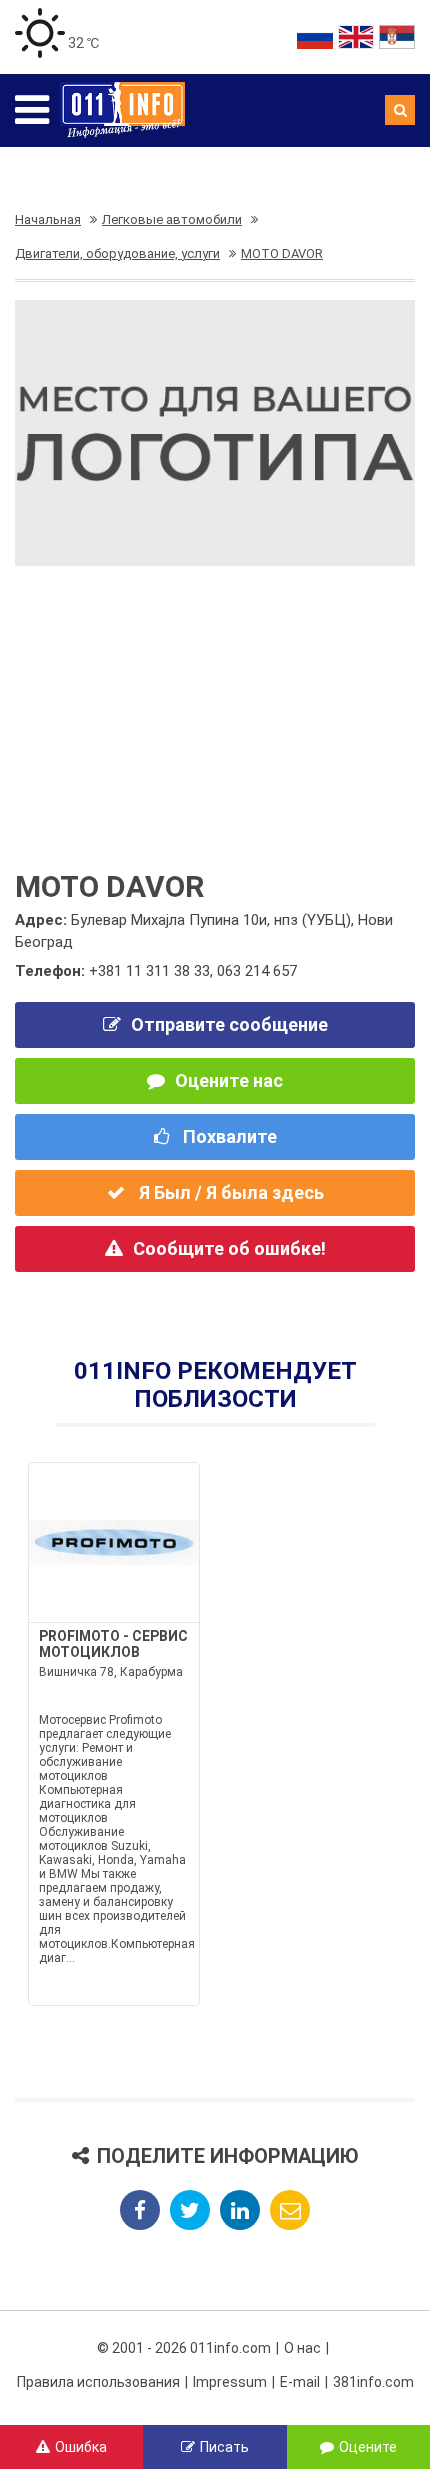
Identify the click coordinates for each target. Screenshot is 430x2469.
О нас (302, 2348)
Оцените (368, 2447)
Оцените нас (229, 1080)
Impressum (230, 2382)
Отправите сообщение (229, 1024)
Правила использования (98, 2382)
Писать (224, 2447)
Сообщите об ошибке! (229, 1248)
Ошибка (81, 2447)
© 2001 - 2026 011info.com (184, 2348)
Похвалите (228, 1136)
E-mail (300, 2382)
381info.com (373, 2382)
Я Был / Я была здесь (229, 1192)
